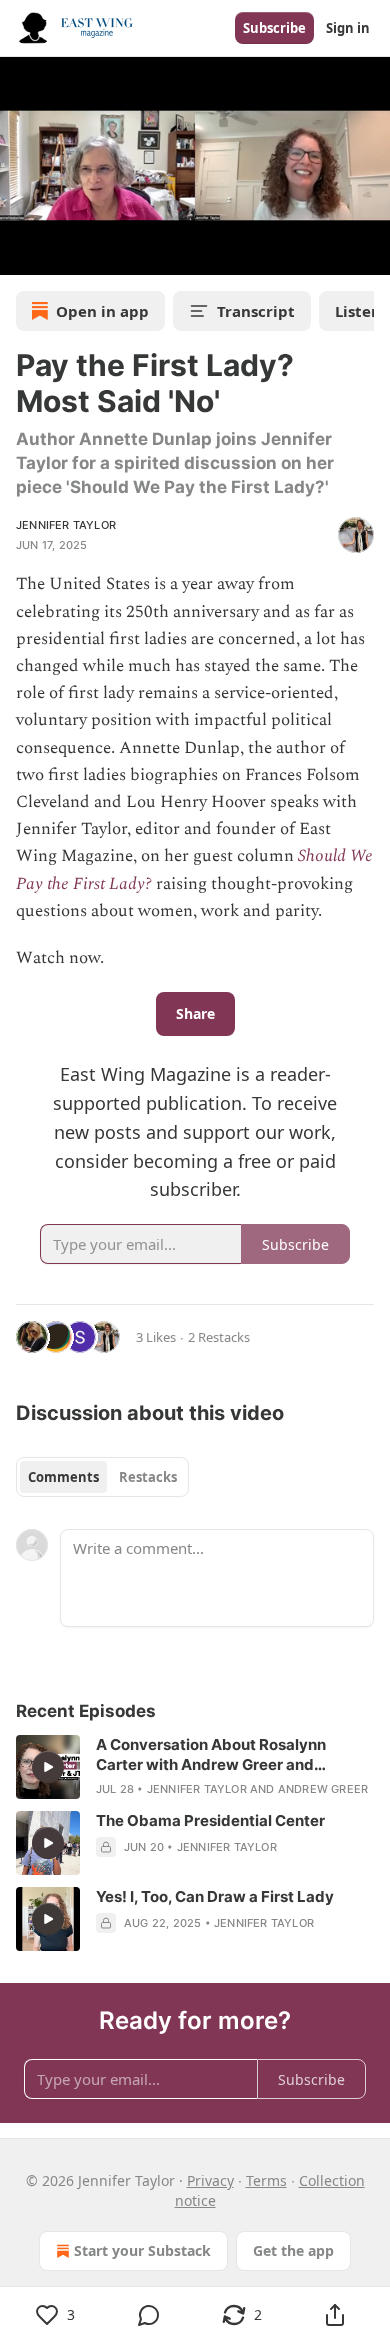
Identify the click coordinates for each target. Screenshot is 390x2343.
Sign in (348, 28)
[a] (48, 1767)
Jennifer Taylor (66, 525)
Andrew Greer (323, 1789)
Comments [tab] (63, 1477)
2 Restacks (219, 1337)
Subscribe (274, 28)
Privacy (210, 2180)
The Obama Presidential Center (210, 1820)
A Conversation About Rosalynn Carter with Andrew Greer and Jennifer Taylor (211, 1755)
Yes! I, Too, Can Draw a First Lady (215, 1896)
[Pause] (22, 253)
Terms (266, 2180)
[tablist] (102, 1477)
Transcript (256, 311)
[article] (195, 1767)
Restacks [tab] (148, 1477)
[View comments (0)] (148, 2315)
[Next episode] (66, 253)
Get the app (293, 2250)
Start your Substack (142, 2250)
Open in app (102, 311)
